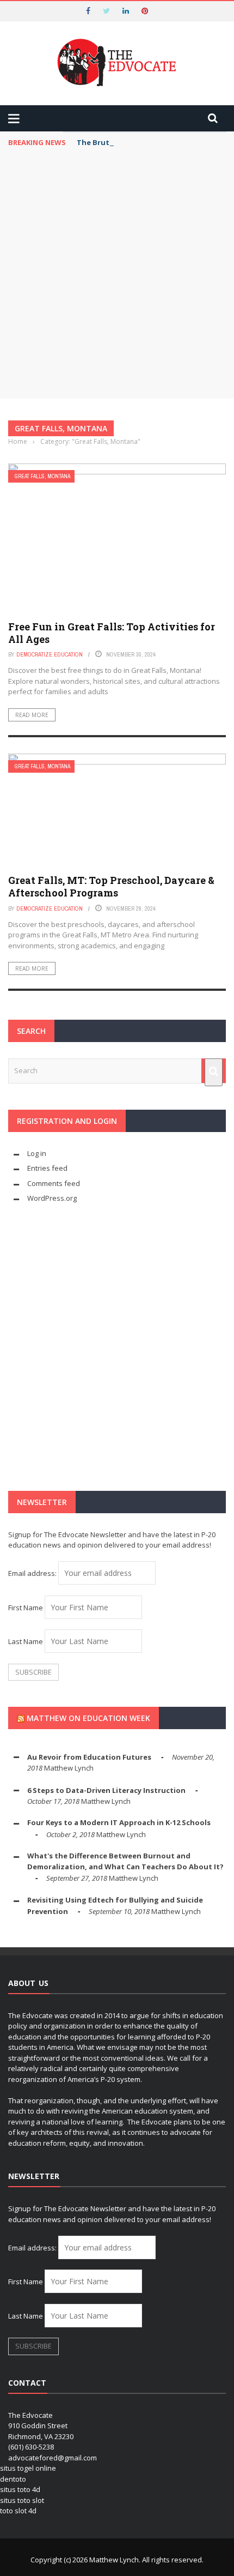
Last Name (26, 1641)
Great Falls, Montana (42, 476)
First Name (26, 1608)
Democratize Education (50, 654)
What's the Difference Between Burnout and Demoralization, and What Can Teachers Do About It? (125, 1861)
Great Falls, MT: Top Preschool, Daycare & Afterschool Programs (111, 886)
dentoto (13, 2479)
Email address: (33, 1573)
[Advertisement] (117, 276)
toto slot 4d (18, 2511)
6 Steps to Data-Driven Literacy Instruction (106, 1790)
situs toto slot (22, 2500)
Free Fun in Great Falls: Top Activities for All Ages (112, 633)
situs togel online (28, 2468)
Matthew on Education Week (88, 1718)
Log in (37, 1153)
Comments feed (54, 1183)
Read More (32, 715)
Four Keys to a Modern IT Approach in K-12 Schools (119, 1822)
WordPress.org (52, 1198)
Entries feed (47, 1168)
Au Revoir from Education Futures (89, 1757)
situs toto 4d (20, 2489)
